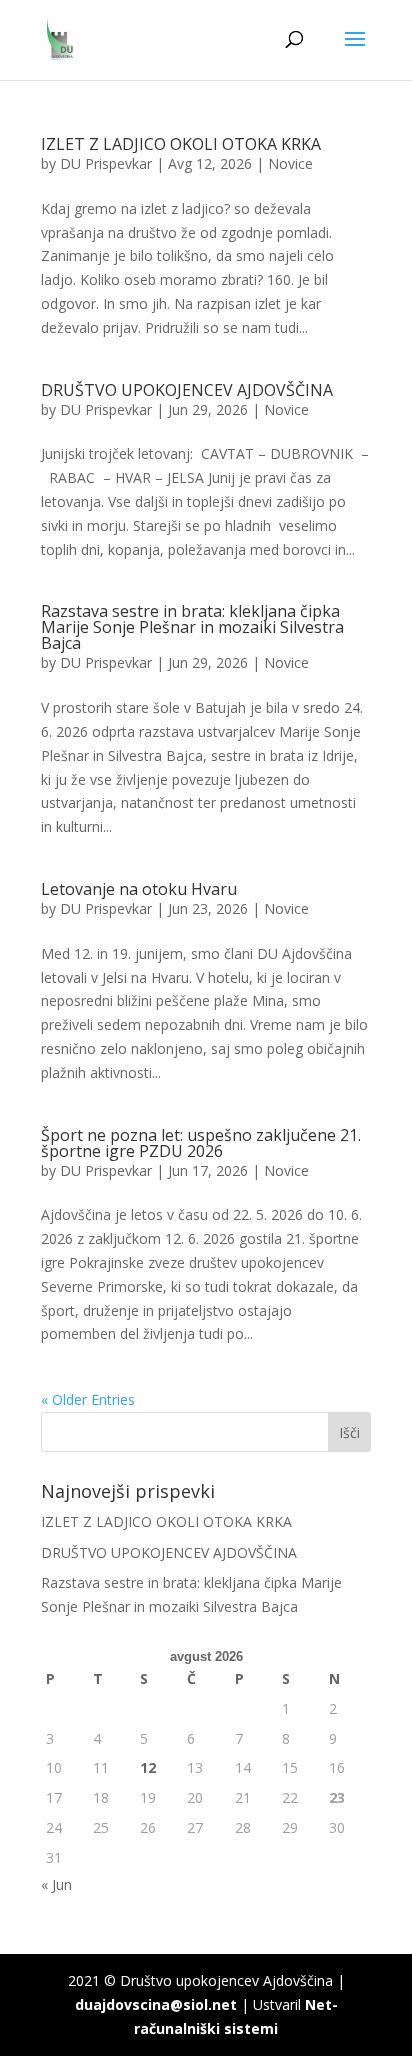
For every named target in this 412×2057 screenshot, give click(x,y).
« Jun (56, 1884)
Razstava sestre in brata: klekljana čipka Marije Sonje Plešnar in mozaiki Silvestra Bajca (192, 627)
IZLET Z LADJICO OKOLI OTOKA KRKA (181, 144)
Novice (290, 163)
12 (148, 1767)
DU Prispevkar (106, 163)
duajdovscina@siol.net (156, 2004)
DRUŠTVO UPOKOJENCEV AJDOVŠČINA (187, 390)
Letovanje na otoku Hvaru (139, 889)
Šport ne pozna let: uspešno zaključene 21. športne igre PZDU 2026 (201, 1143)
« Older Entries (88, 1399)
